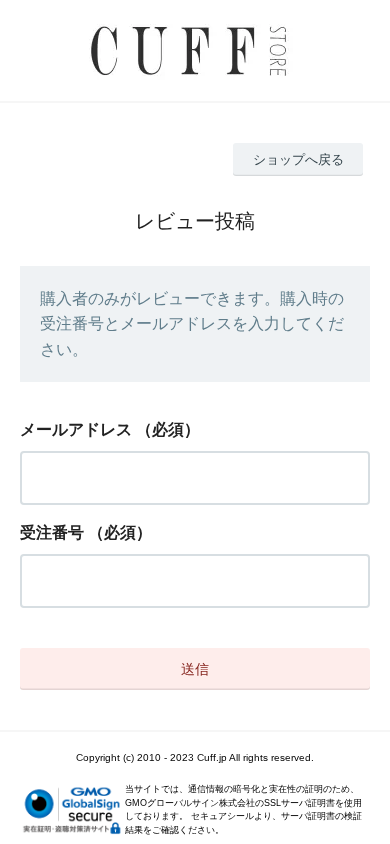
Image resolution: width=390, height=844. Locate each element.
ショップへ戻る (298, 159)
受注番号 (52, 532)
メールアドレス (76, 429)
